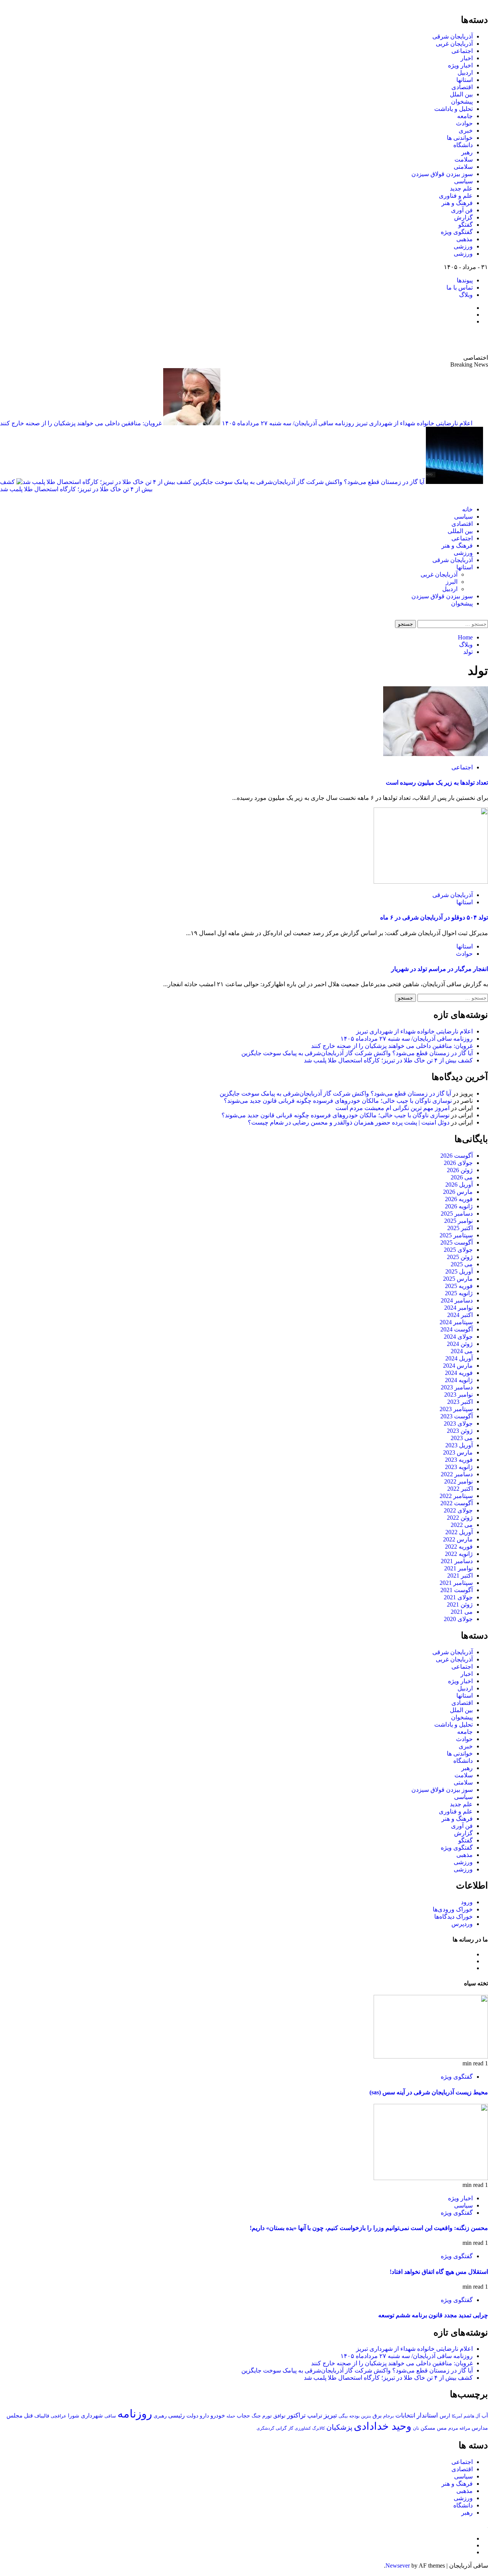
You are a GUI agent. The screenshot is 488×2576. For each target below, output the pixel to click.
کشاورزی (303, 2428)
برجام (388, 2416)
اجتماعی (462, 51)
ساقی (110, 2416)
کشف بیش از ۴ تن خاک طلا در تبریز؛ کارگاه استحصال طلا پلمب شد (388, 1060)
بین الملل (461, 94)
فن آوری (462, 210)
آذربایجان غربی (454, 44)
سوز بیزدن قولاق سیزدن (442, 174)
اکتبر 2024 (460, 1315)
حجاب (243, 2416)
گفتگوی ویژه (457, 232)
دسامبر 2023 (457, 1387)
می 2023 (462, 1438)
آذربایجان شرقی (453, 36)
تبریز (330, 2415)
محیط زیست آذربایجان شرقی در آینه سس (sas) (429, 2092)
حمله (231, 2416)
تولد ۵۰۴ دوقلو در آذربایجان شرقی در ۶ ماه (434, 917)
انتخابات (405, 2415)
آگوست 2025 (457, 1242)
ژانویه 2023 (459, 1467)
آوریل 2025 (459, 1271)
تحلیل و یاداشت (453, 109)
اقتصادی (462, 87)
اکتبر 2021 (460, 1576)
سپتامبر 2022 (456, 1496)
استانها (465, 80)
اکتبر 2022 (460, 1489)
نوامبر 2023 (458, 1395)
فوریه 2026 (459, 1199)
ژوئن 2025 (460, 1257)
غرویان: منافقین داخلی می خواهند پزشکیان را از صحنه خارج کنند (81, 423)
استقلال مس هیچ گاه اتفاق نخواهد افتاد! (439, 2272)
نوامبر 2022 (458, 1481)
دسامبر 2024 (457, 1300)
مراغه (465, 2428)
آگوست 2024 (457, 1329)
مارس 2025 (458, 1279)
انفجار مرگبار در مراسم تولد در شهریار (440, 969)
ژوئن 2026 (460, 1170)
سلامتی (463, 167)
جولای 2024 (458, 1337)
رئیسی (177, 2415)
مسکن (428, 2428)
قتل (28, 2415)
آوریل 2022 (459, 1532)
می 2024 (462, 1351)
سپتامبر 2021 (456, 1583)
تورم (267, 2416)
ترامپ (315, 2415)
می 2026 (462, 1177)
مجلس (14, 2415)
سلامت (464, 159)
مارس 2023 (458, 1452)
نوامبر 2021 (458, 1568)
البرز (452, 582)
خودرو (218, 2415)
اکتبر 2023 (460, 1402)
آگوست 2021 (457, 1590)
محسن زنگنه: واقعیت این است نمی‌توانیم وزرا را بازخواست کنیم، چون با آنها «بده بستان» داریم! (369, 2228)
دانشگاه (463, 145)
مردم (453, 2428)
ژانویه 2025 (459, 1293)
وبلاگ (466, 295)
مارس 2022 (458, 1539)
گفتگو (466, 225)
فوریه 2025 (459, 1286)
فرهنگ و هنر (457, 203)
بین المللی (460, 531)
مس (442, 2428)
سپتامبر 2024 (456, 1322)
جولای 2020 (458, 1619)
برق (377, 2416)
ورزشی (463, 246)
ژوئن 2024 (460, 1344)
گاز (291, 2428)
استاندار (427, 2415)
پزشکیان (339, 2427)
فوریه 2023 (459, 1460)
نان (416, 2428)
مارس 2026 (458, 1192)
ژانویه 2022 (459, 1554)
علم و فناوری (456, 196)
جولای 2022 (458, 1510)
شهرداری (92, 2416)
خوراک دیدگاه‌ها (453, 1917)
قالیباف (42, 2416)
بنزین (366, 2416)
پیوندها (465, 280)
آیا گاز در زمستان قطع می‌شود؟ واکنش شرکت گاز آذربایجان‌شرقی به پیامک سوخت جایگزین (308, 482)
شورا (74, 2416)
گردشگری (265, 2428)
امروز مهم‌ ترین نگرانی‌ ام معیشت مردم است (392, 1108)
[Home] (486, 496)
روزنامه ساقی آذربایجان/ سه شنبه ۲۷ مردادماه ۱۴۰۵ (287, 423)
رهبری (160, 2416)
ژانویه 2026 (459, 1206)
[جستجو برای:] (452, 624)
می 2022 (462, 1525)
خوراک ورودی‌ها (453, 1909)
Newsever (398, 2566)
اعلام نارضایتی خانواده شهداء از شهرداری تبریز (413, 423)
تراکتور (296, 2415)
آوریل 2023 (459, 1445)
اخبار (467, 58)
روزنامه (135, 2414)
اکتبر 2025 (460, 1228)
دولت (192, 2416)
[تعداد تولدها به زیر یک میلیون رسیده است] (436, 754)
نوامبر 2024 (458, 1308)
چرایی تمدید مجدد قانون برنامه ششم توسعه (433, 2315)
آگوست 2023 (457, 1416)
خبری (466, 131)
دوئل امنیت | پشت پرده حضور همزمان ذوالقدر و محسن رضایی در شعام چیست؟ (349, 1122)
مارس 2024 (458, 1366)
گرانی (281, 2428)
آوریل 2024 (459, 1358)
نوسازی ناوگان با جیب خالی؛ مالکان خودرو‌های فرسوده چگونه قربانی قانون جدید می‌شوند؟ (338, 1101)
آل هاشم (472, 2416)
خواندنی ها (460, 138)
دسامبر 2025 (457, 1214)
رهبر (467, 152)
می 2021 (462, 1612)
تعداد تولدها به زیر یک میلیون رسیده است (437, 783)
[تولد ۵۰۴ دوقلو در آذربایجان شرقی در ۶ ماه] (431, 882)
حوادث (464, 123)
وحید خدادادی (383, 2426)
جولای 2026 (458, 1163)
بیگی (343, 2416)
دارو (204, 2416)
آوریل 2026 (459, 1185)
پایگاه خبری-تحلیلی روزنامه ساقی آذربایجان (406, 340)
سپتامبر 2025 (456, 1235)
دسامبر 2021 (457, 1561)
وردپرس (462, 1924)
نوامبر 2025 (458, 1221)
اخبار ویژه (460, 65)
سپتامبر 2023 (456, 1409)
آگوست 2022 (457, 1503)
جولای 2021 (458, 1597)
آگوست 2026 (457, 1156)
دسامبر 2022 (457, 1474)
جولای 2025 (458, 1250)
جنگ (256, 2416)
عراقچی (59, 2416)
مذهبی (465, 239)
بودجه (354, 2416)
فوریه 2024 (459, 1373)
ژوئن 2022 (460, 1518)
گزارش (463, 217)
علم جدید (461, 188)
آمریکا (457, 2416)
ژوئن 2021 (460, 1604)
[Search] (486, 616)
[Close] (486, 3)
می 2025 (462, 1264)
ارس (445, 2416)
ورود (467, 1902)
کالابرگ (319, 2428)
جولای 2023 (458, 1423)
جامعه (465, 116)
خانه (467, 509)
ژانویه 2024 (459, 1380)
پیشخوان (462, 102)
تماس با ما (460, 288)
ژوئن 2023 (460, 1431)
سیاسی (463, 181)
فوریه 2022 (459, 1547)
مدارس (480, 2428)
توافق (279, 2416)
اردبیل (465, 73)
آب (485, 2416)
